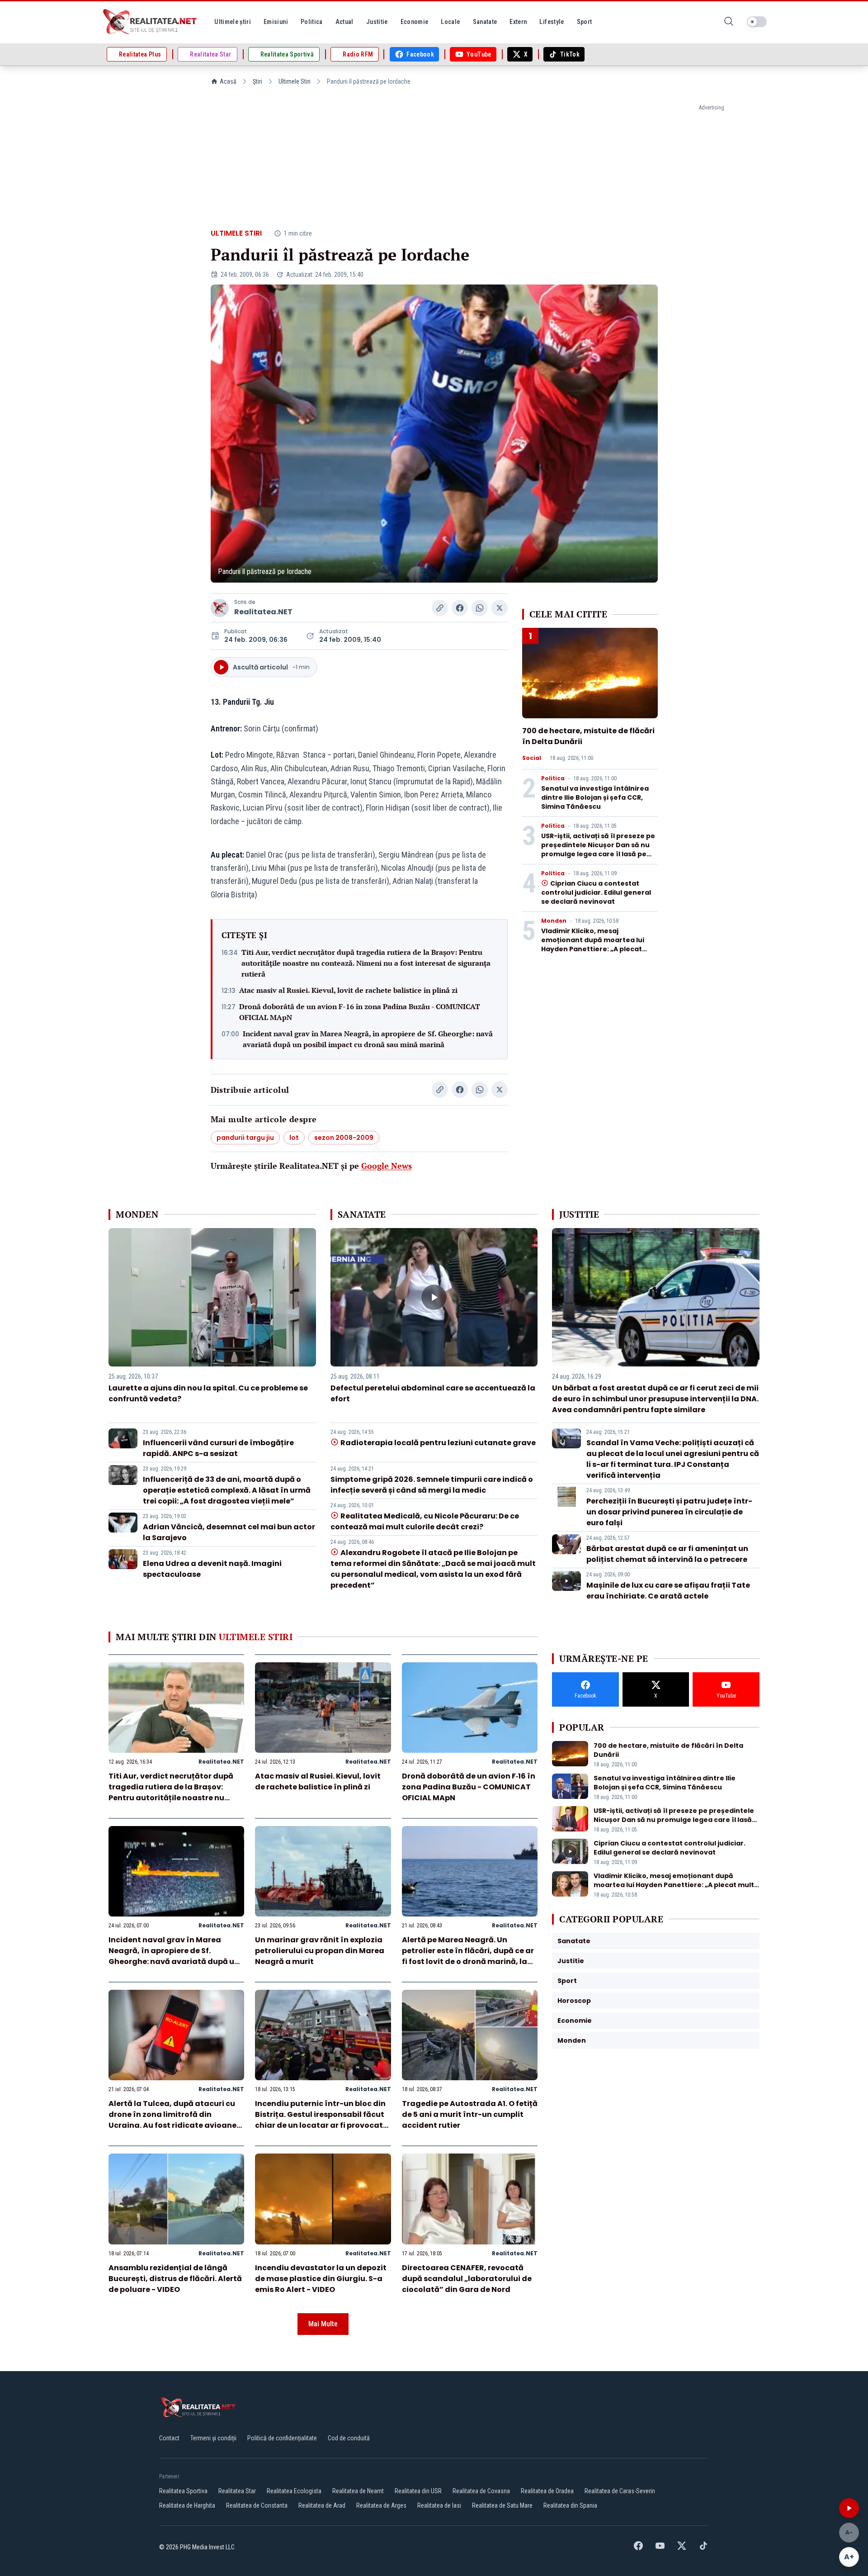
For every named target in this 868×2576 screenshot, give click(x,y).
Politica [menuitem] (312, 22)
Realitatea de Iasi (439, 2505)
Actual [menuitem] (344, 22)
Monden (554, 921)
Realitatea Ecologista (294, 2491)
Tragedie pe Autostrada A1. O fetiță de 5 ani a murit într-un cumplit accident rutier (470, 2114)
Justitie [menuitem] (377, 22)
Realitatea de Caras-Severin (620, 2491)
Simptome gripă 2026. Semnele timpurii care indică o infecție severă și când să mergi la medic (432, 1485)
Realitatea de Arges (381, 2505)
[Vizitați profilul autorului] (220, 608)
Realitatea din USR (418, 2491)
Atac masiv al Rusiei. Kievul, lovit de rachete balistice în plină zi (348, 990)
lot (294, 1138)
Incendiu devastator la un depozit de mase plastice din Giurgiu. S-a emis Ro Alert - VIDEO (321, 2279)
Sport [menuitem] (585, 22)
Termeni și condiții (213, 2438)
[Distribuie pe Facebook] (460, 608)
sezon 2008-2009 (344, 1138)
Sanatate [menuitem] (485, 22)
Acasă (228, 81)
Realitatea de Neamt (358, 2491)
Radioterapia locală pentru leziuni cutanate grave (438, 1443)
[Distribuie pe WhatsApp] (480, 608)
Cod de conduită (349, 2438)
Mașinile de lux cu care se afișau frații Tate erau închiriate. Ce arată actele (668, 1591)
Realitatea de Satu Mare (502, 2505)
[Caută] (729, 22)
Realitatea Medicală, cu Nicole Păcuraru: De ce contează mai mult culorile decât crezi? (425, 1521)
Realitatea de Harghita (187, 2505)
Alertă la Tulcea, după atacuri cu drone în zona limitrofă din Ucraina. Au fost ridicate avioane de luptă (172, 2120)
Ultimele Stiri (295, 81)
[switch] (757, 22)
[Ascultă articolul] (849, 2508)
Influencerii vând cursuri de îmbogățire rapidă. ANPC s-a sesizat (218, 1448)
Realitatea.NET (263, 612)
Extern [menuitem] (518, 22)
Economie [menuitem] (415, 22)
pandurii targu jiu (245, 1138)
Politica (553, 778)
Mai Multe (323, 2324)
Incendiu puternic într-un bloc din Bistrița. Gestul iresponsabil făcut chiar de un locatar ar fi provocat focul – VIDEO (320, 2120)
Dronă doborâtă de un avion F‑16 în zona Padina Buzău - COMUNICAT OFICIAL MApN (360, 1012)
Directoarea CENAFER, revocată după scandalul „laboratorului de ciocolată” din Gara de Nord (467, 2279)
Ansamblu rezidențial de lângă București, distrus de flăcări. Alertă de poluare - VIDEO (175, 2279)
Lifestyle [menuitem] (552, 22)
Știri (257, 81)
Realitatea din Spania (570, 2505)
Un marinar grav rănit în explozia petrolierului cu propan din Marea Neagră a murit (320, 1951)
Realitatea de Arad (322, 2505)
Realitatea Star (237, 2491)
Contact (169, 2438)
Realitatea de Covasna (481, 2491)
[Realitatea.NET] (151, 22)
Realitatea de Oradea (547, 2491)
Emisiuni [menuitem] (276, 22)
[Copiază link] (440, 608)
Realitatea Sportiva (183, 2491)
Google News (387, 1166)
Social (532, 758)
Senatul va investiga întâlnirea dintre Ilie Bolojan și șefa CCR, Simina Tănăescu (595, 797)
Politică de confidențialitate (282, 2438)
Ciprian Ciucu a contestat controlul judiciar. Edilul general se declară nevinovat (596, 892)
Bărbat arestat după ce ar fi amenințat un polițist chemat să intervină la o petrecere (667, 1554)
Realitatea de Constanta (257, 2505)
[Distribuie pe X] (500, 608)
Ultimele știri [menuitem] (233, 22)
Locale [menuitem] (450, 22)
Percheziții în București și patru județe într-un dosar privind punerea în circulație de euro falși (669, 1512)
